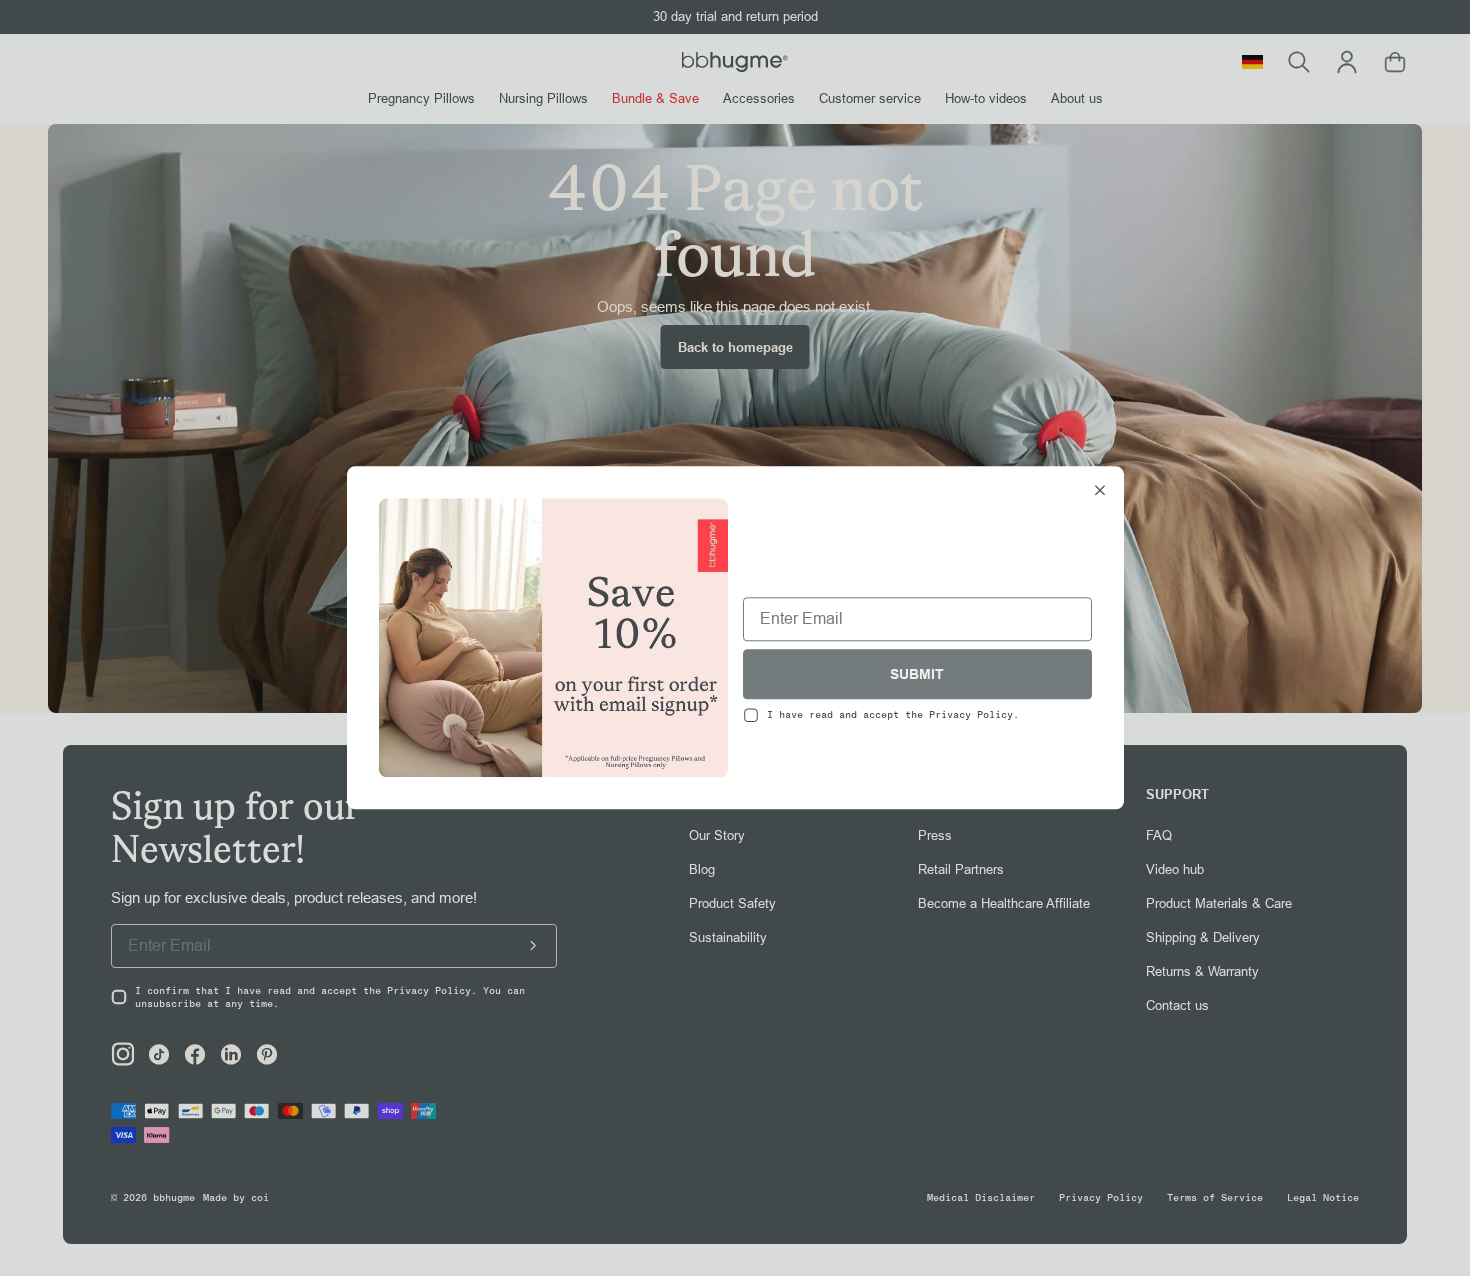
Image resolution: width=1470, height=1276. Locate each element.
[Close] (1100, 492)
